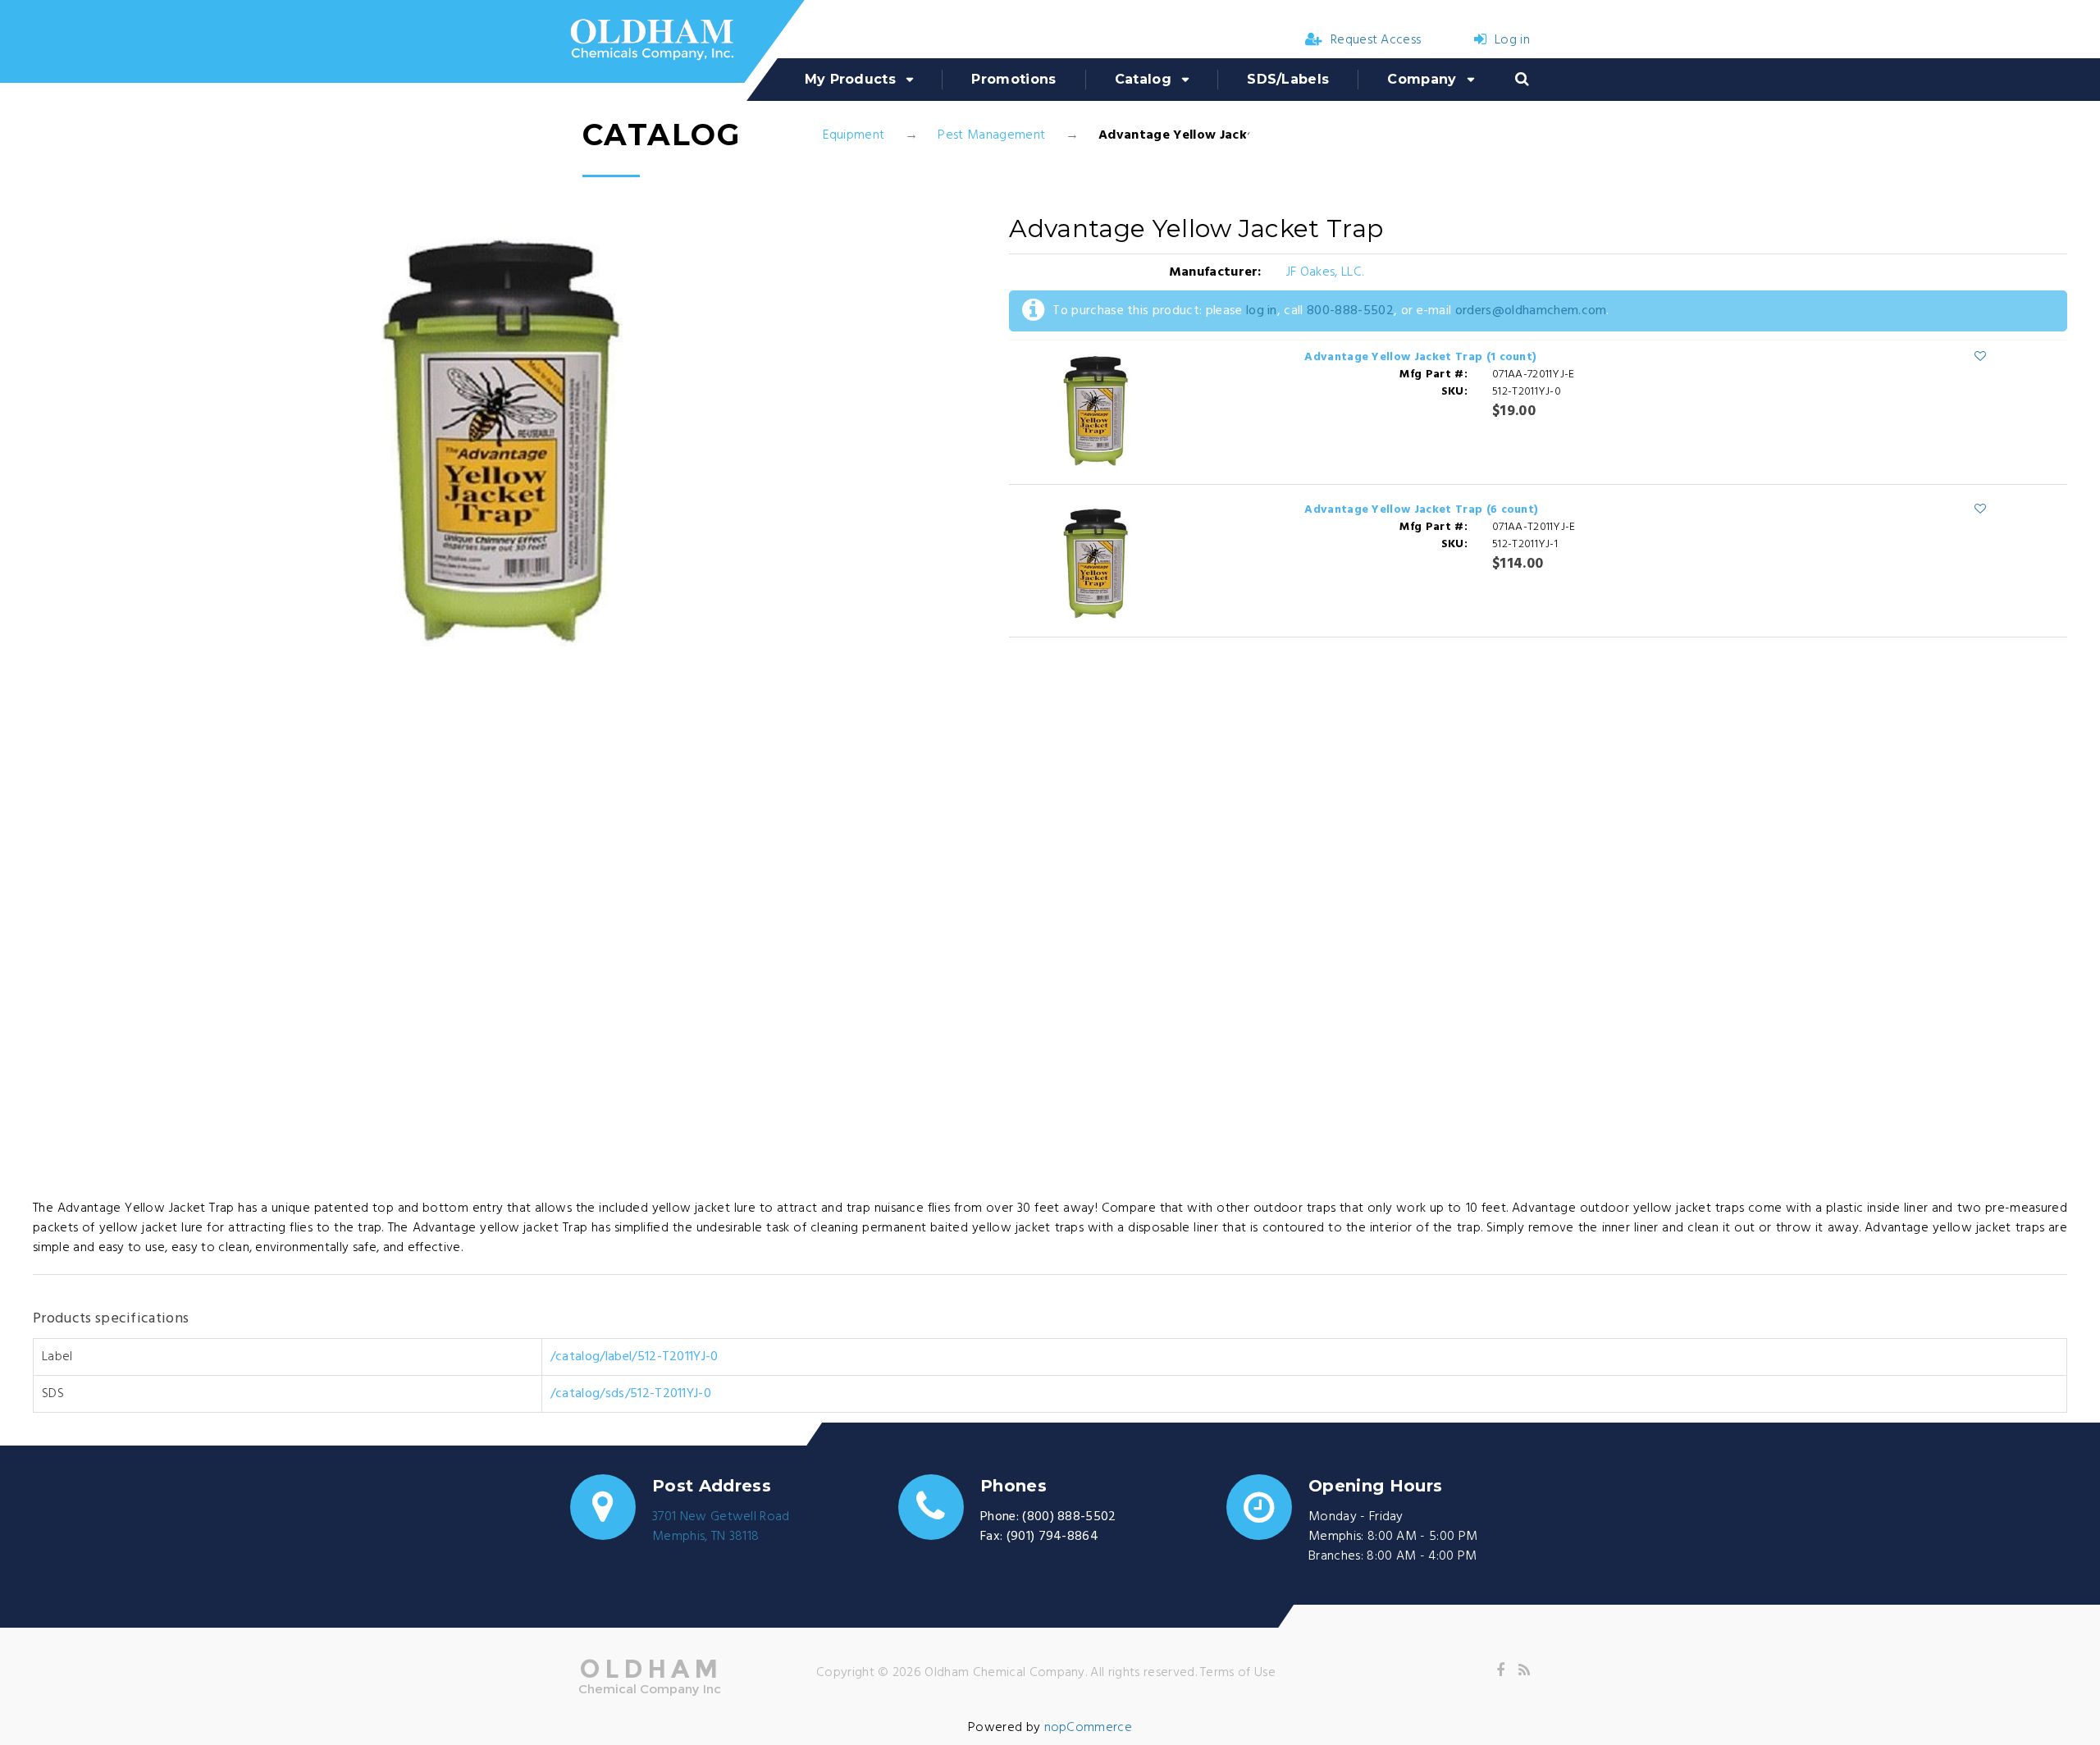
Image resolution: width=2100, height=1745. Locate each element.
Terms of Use (1238, 1673)
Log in (1512, 40)
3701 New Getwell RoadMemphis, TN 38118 (721, 1527)
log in (1262, 311)
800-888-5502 (1350, 311)
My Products (851, 79)
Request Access (1376, 40)
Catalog (1143, 79)
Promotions (1013, 79)
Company (1422, 79)
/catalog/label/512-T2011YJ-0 (635, 1357)
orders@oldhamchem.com (1531, 311)
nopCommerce (1089, 1728)
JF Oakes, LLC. (1325, 272)
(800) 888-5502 (1069, 1517)
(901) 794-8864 (1052, 1537)
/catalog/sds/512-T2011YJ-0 (631, 1394)
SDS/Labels (1288, 79)
